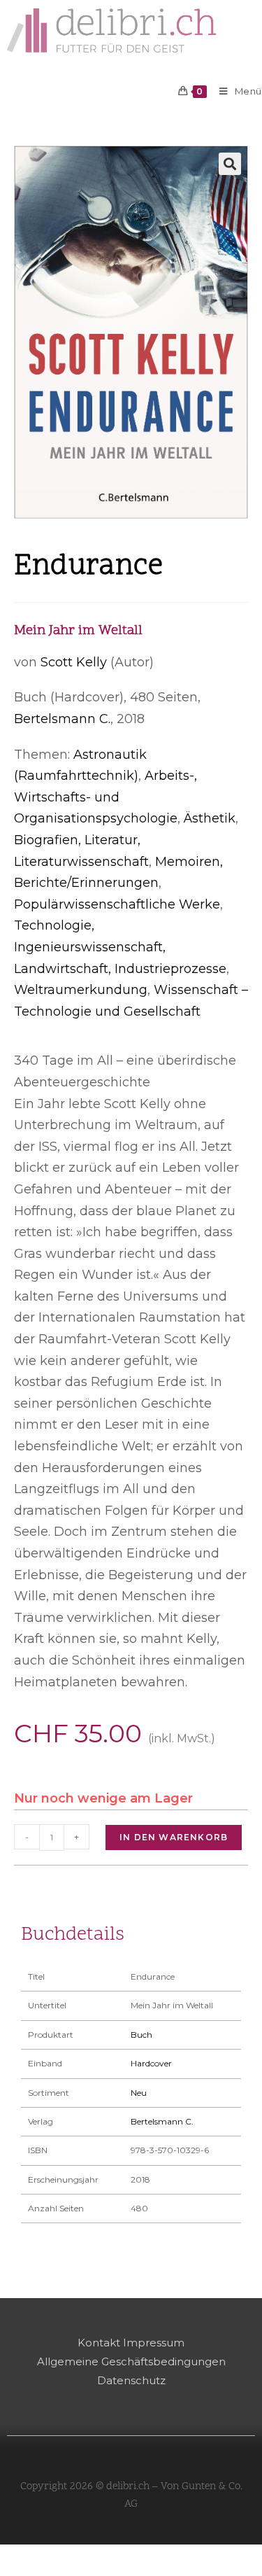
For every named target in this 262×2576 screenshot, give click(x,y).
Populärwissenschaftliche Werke (117, 904)
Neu (139, 2093)
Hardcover (151, 2063)
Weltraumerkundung (81, 990)
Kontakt (99, 2343)
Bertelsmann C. (62, 719)
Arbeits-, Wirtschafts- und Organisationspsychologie (105, 797)
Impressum (154, 2343)
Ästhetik (210, 818)
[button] (230, 164)
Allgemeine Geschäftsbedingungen (131, 2361)
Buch (141, 2035)
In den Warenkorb (174, 1837)
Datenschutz (131, 2380)
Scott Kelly (74, 662)
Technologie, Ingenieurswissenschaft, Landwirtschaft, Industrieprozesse (120, 947)
